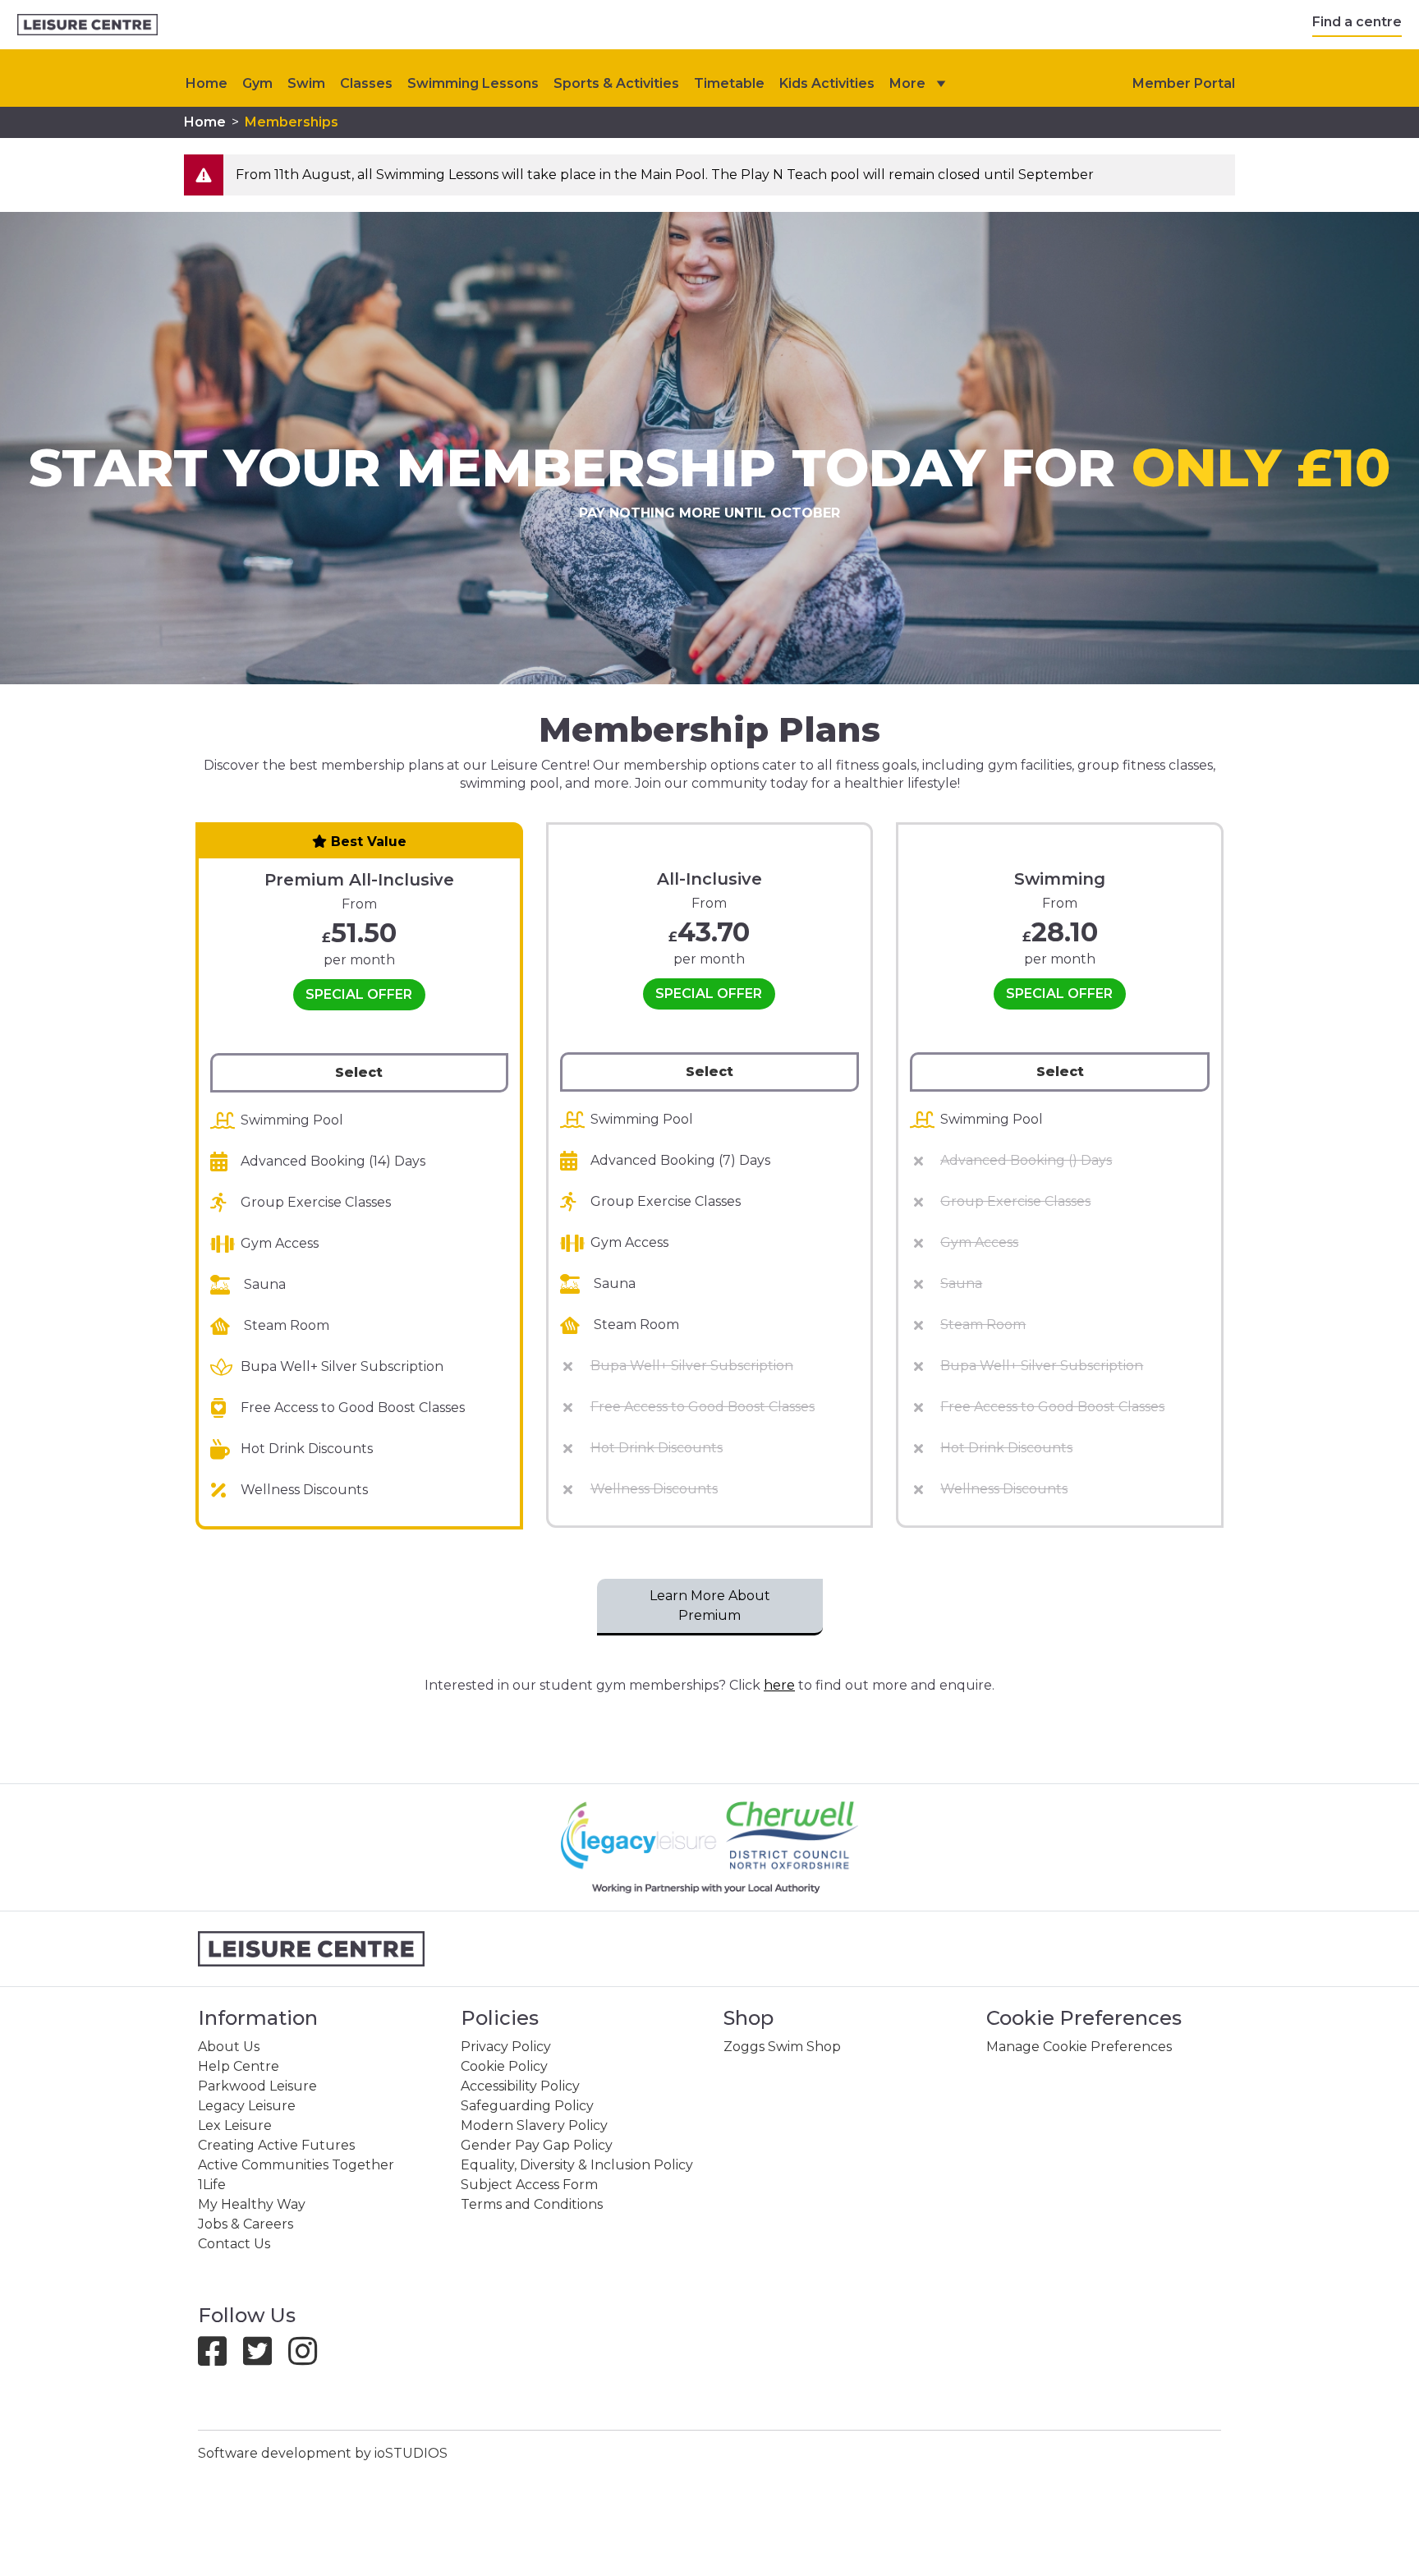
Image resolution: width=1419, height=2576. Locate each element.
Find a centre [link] (1357, 22)
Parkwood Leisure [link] (257, 2086)
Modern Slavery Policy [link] (534, 2125)
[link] (87, 25)
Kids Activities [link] (827, 83)
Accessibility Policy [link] (520, 2086)
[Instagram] (309, 2359)
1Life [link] (212, 2185)
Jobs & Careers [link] (246, 2224)
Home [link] (205, 122)
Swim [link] (306, 83)
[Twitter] (264, 2359)
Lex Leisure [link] (235, 2125)
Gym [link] (257, 83)
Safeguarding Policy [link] (527, 2106)
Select (359, 1072)
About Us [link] (229, 2047)
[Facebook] (219, 2359)
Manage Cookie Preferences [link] (1079, 2047)
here (779, 1685)
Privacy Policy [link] (506, 2047)
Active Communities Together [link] (296, 2165)
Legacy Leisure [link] (247, 2106)
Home (207, 83)
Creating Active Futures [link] (276, 2145)
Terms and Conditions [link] (532, 2204)
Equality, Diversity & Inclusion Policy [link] (577, 2165)
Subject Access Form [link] (529, 2185)
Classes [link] (366, 83)
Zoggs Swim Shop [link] (782, 2047)
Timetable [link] (729, 83)
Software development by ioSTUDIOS (323, 2453)
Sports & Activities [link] (616, 83)
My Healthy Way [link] (252, 2204)
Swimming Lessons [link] (473, 83)
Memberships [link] (292, 122)
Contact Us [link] (234, 2244)
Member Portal (1184, 83)
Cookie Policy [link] (504, 2066)
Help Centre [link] (239, 2066)
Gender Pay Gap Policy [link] (537, 2145)
